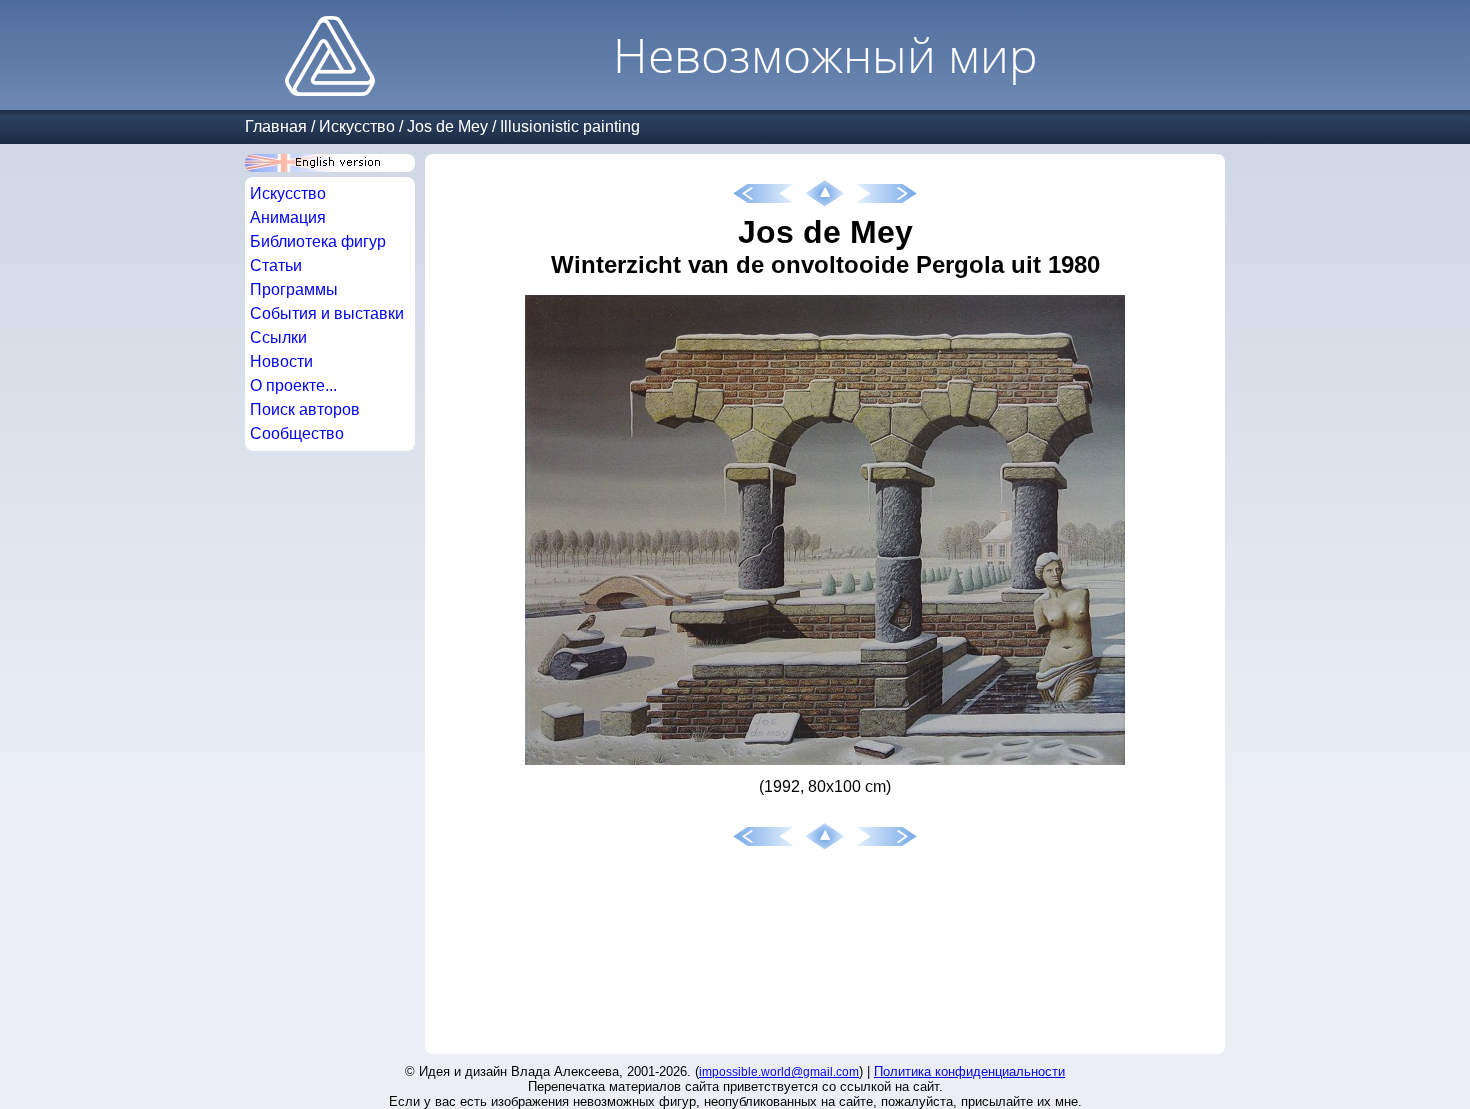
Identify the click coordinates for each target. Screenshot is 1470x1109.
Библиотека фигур (318, 241)
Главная (276, 126)
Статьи (276, 265)
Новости (281, 361)
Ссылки (278, 337)
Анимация (288, 217)
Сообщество (297, 433)
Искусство (357, 126)
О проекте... (293, 385)
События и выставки (327, 313)
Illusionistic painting (570, 126)
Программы (294, 289)
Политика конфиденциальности (969, 1071)
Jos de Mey (447, 126)
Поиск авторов (305, 409)
